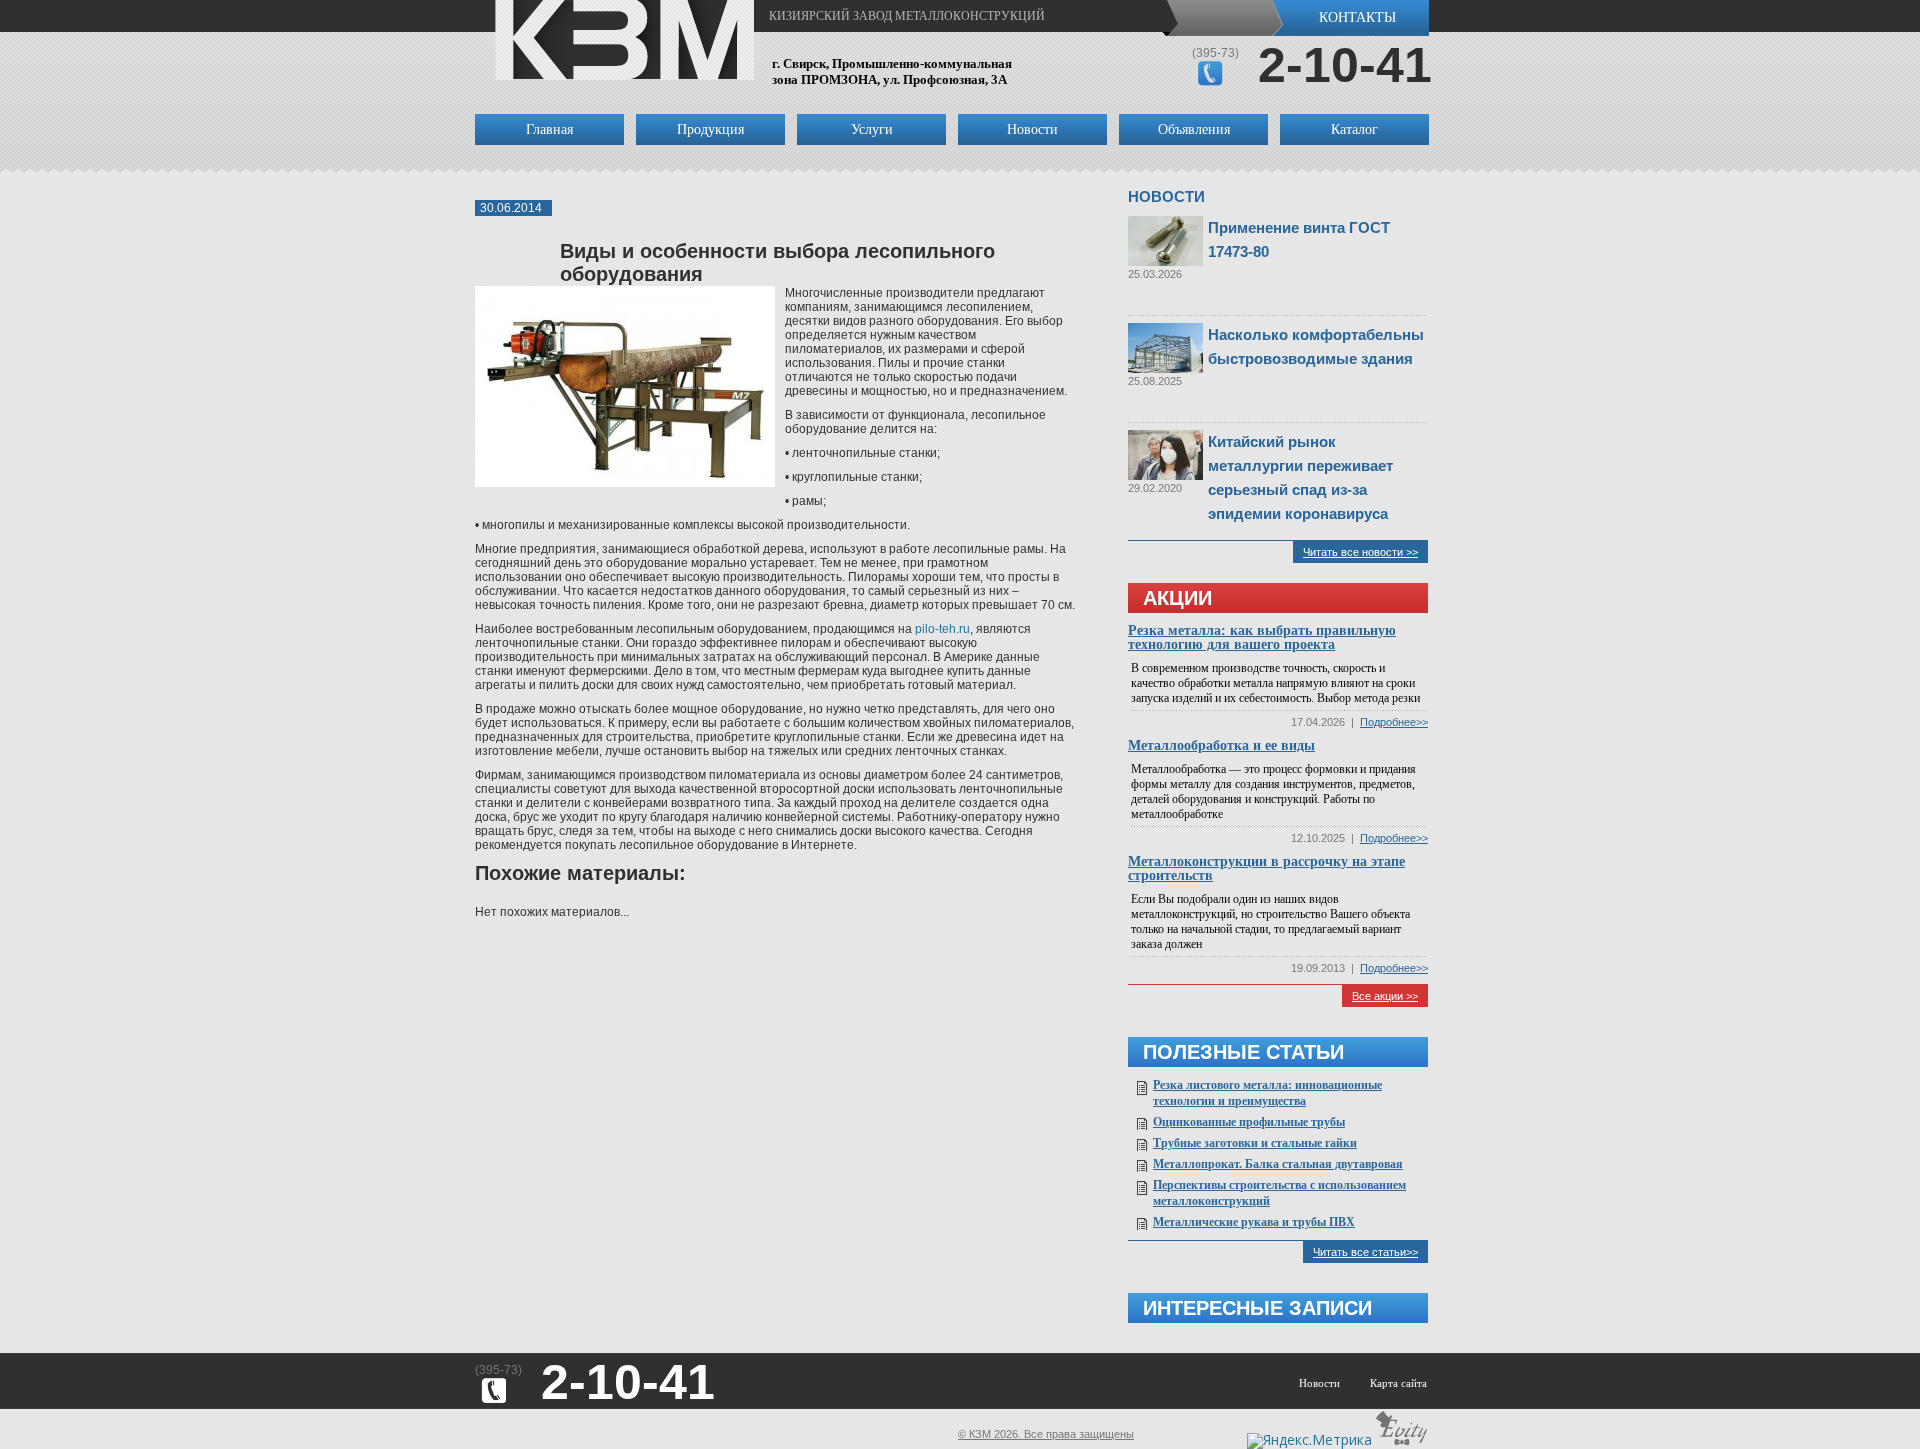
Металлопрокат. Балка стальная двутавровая (1278, 1164)
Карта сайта (1398, 1383)
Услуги (872, 129)
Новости (1032, 129)
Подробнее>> (1394, 722)
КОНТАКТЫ (1357, 17)
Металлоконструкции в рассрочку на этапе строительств (1266, 868)
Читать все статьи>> (1365, 1252)
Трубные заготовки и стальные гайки (1255, 1143)
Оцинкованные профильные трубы (1249, 1122)
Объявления (1194, 129)
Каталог (1354, 129)
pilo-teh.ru (942, 629)
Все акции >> (1385, 996)
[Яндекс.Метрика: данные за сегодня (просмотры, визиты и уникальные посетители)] (1309, 1441)
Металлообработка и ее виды (1221, 745)
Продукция (710, 129)
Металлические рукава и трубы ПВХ (1254, 1222)
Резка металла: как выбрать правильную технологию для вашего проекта (1262, 637)
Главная (549, 129)
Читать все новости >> (1360, 552)
